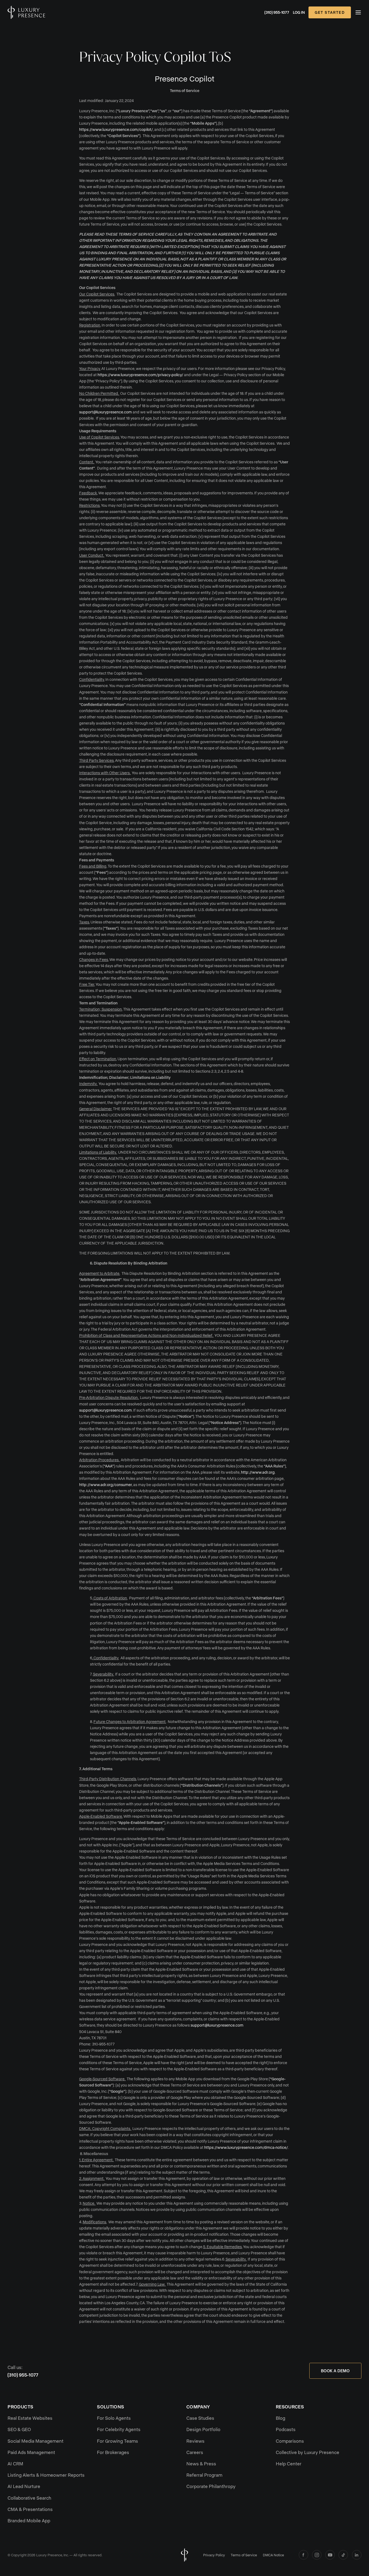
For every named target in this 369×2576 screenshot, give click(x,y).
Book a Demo (335, 2371)
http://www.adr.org (258, 1472)
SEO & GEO (19, 2429)
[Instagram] (317, 2555)
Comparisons (290, 2441)
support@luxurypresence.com (105, 412)
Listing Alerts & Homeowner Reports (46, 2475)
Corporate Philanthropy (211, 2486)
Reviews (195, 2441)
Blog (281, 2418)
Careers (195, 2452)
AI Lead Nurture (24, 2486)
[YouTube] (330, 2555)
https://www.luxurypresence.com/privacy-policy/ (140, 375)
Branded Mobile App (29, 2520)
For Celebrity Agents (119, 2429)
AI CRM (15, 2463)
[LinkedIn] (357, 2555)
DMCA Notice (273, 2555)
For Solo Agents (114, 2418)
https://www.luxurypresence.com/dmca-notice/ (246, 2147)
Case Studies (200, 2418)
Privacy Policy (214, 2555)
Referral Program (204, 2475)
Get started (330, 12)
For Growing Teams (118, 2441)
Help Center (289, 2463)
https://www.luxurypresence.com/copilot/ (116, 129)
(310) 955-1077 (277, 12)
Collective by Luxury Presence (308, 2452)
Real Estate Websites (30, 2418)
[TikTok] (343, 2555)
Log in (299, 12)
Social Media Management (36, 2441)
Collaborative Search (29, 2498)
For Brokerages (113, 2452)
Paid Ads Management (31, 2452)
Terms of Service (244, 2555)
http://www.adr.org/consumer (105, 1485)
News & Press (201, 2463)
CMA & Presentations (30, 2509)
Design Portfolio (203, 2429)
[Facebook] (303, 2555)
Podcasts (286, 2429)
